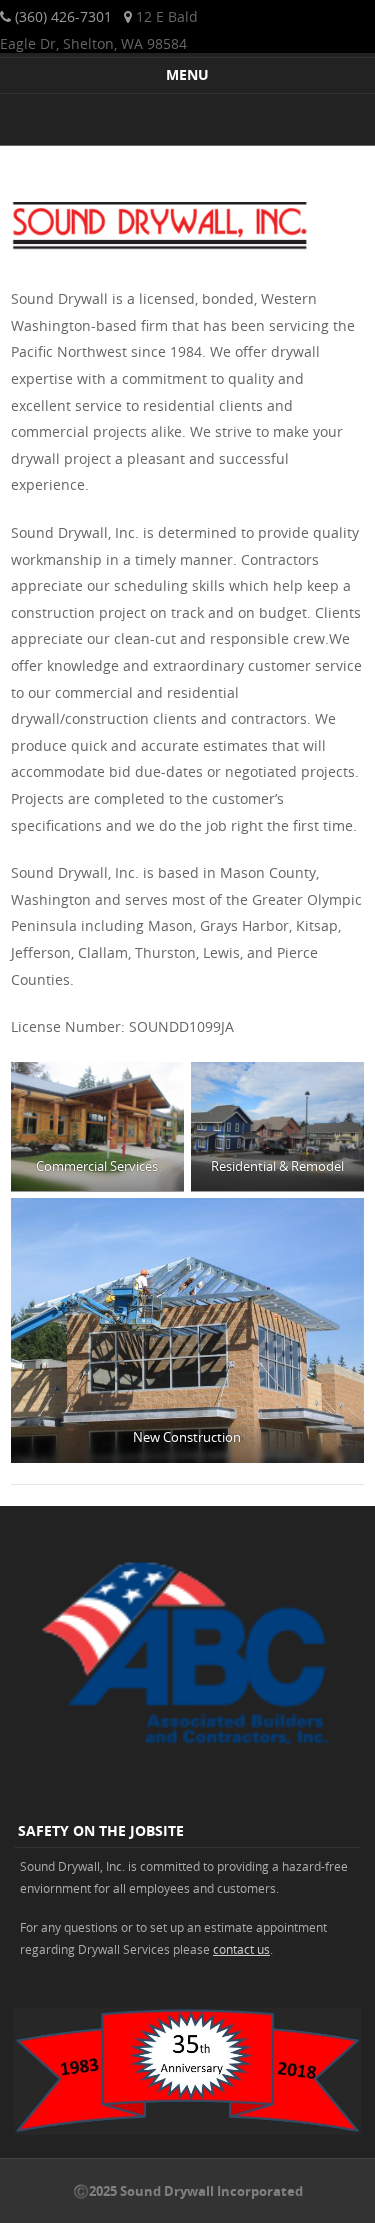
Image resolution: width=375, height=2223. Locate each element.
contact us (241, 1949)
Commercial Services (98, 1166)
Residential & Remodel (277, 1166)
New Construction (188, 1437)
